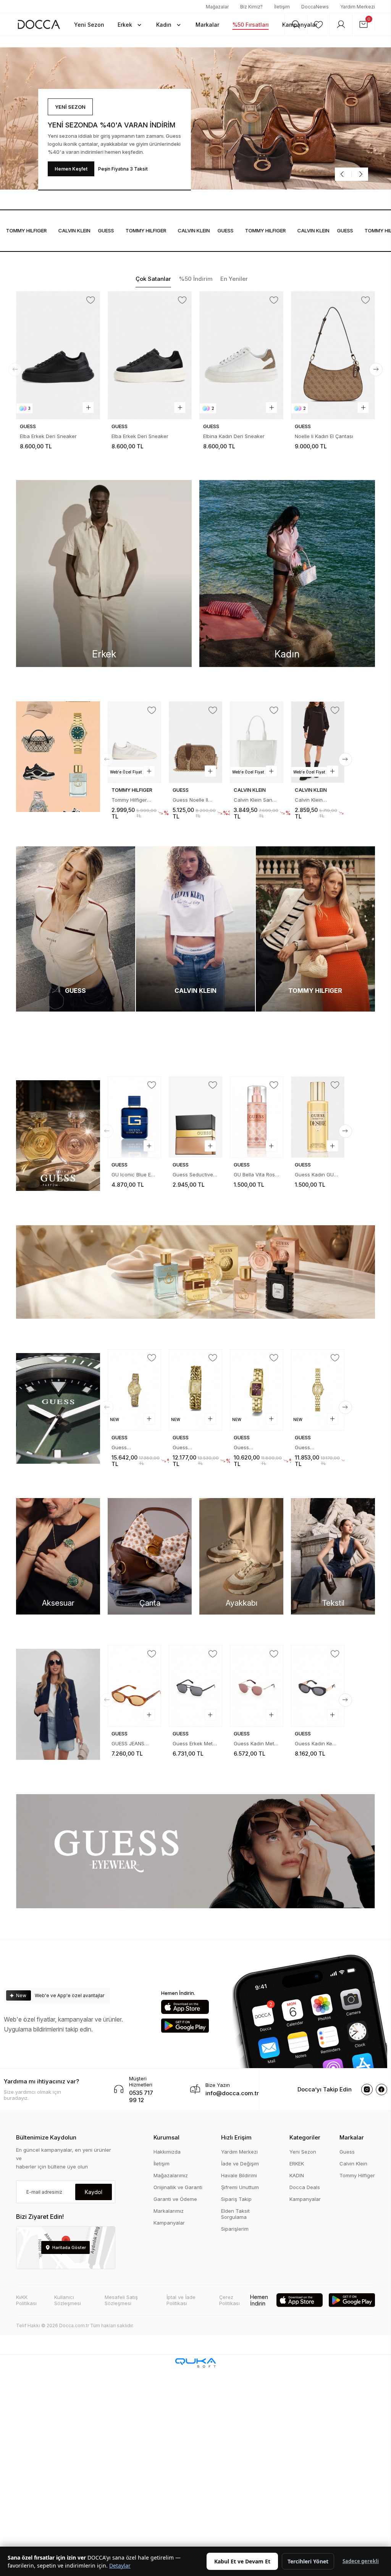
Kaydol (94, 2192)
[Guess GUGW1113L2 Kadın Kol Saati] (135, 1390)
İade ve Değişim (240, 2164)
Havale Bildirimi (239, 2175)
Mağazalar (217, 7)
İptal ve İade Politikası (181, 2300)
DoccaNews (315, 7)
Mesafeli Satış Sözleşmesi (121, 2300)
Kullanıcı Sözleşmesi (68, 2300)
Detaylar (120, 2566)
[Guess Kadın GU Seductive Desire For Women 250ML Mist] (257, 1117)
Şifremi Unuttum (240, 2187)
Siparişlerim (235, 2229)
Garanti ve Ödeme (175, 2199)
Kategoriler (305, 2137)
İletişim (282, 7)
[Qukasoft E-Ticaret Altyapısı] (195, 2363)
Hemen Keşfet (71, 169)
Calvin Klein (353, 2164)
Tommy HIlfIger (110, 230)
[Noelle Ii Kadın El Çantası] (241, 355)
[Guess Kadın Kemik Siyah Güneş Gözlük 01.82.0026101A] (196, 1686)
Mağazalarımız (171, 2175)
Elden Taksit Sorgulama (235, 2214)
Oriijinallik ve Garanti (178, 2187)
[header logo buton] (39, 24)
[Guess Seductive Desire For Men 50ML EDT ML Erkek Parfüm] (135, 1117)
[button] (130, 24)
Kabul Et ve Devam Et (242, 2561)
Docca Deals (305, 2187)
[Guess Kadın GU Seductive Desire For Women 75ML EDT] (318, 1117)
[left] (15, 370)
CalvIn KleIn (38, 230)
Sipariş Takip (236, 2199)
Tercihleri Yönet (308, 2561)
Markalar (352, 2137)
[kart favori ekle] (91, 300)
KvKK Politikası (26, 2300)
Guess (70, 230)
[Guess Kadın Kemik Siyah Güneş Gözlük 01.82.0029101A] (318, 1672)
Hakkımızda (167, 2152)
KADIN (297, 2175)
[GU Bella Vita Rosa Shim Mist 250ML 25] (196, 1117)
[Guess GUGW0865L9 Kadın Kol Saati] (196, 1390)
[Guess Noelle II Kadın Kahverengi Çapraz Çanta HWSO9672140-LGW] (135, 742)
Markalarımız (169, 2211)
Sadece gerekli (361, 2561)
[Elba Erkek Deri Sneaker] (58, 355)
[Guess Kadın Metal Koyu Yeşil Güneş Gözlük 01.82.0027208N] (257, 1686)
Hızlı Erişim (236, 2137)
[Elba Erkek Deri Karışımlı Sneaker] (333, 355)
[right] (376, 370)
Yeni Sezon (303, 2152)
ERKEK (297, 2164)
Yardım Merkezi (358, 7)
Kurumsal (166, 2137)
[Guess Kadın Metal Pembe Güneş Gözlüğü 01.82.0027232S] (135, 1686)
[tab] (153, 279)
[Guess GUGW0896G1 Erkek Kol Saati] (318, 1390)
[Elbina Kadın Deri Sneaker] (150, 355)
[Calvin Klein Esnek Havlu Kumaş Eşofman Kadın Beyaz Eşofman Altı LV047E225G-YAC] (318, 742)
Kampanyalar (169, 2223)
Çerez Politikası (229, 2300)
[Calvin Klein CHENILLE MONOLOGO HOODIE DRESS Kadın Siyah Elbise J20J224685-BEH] (257, 742)
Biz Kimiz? (251, 7)
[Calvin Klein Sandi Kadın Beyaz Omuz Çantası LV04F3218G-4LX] (196, 742)
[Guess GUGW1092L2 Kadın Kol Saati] (257, 1390)
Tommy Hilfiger (357, 2175)
